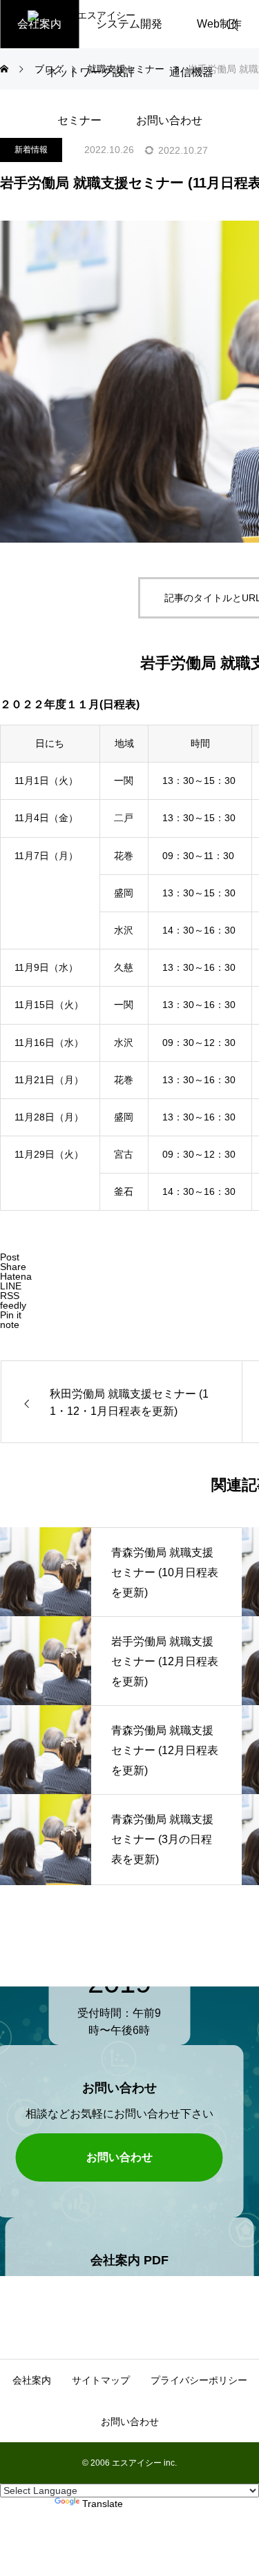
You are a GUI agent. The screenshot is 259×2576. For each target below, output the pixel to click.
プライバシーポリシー (199, 2380)
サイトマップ (101, 2380)
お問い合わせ (169, 120)
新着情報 (31, 150)
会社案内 (32, 2380)
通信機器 (191, 72)
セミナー (79, 120)
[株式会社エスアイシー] (120, 24)
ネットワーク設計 (90, 72)
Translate (103, 2504)
